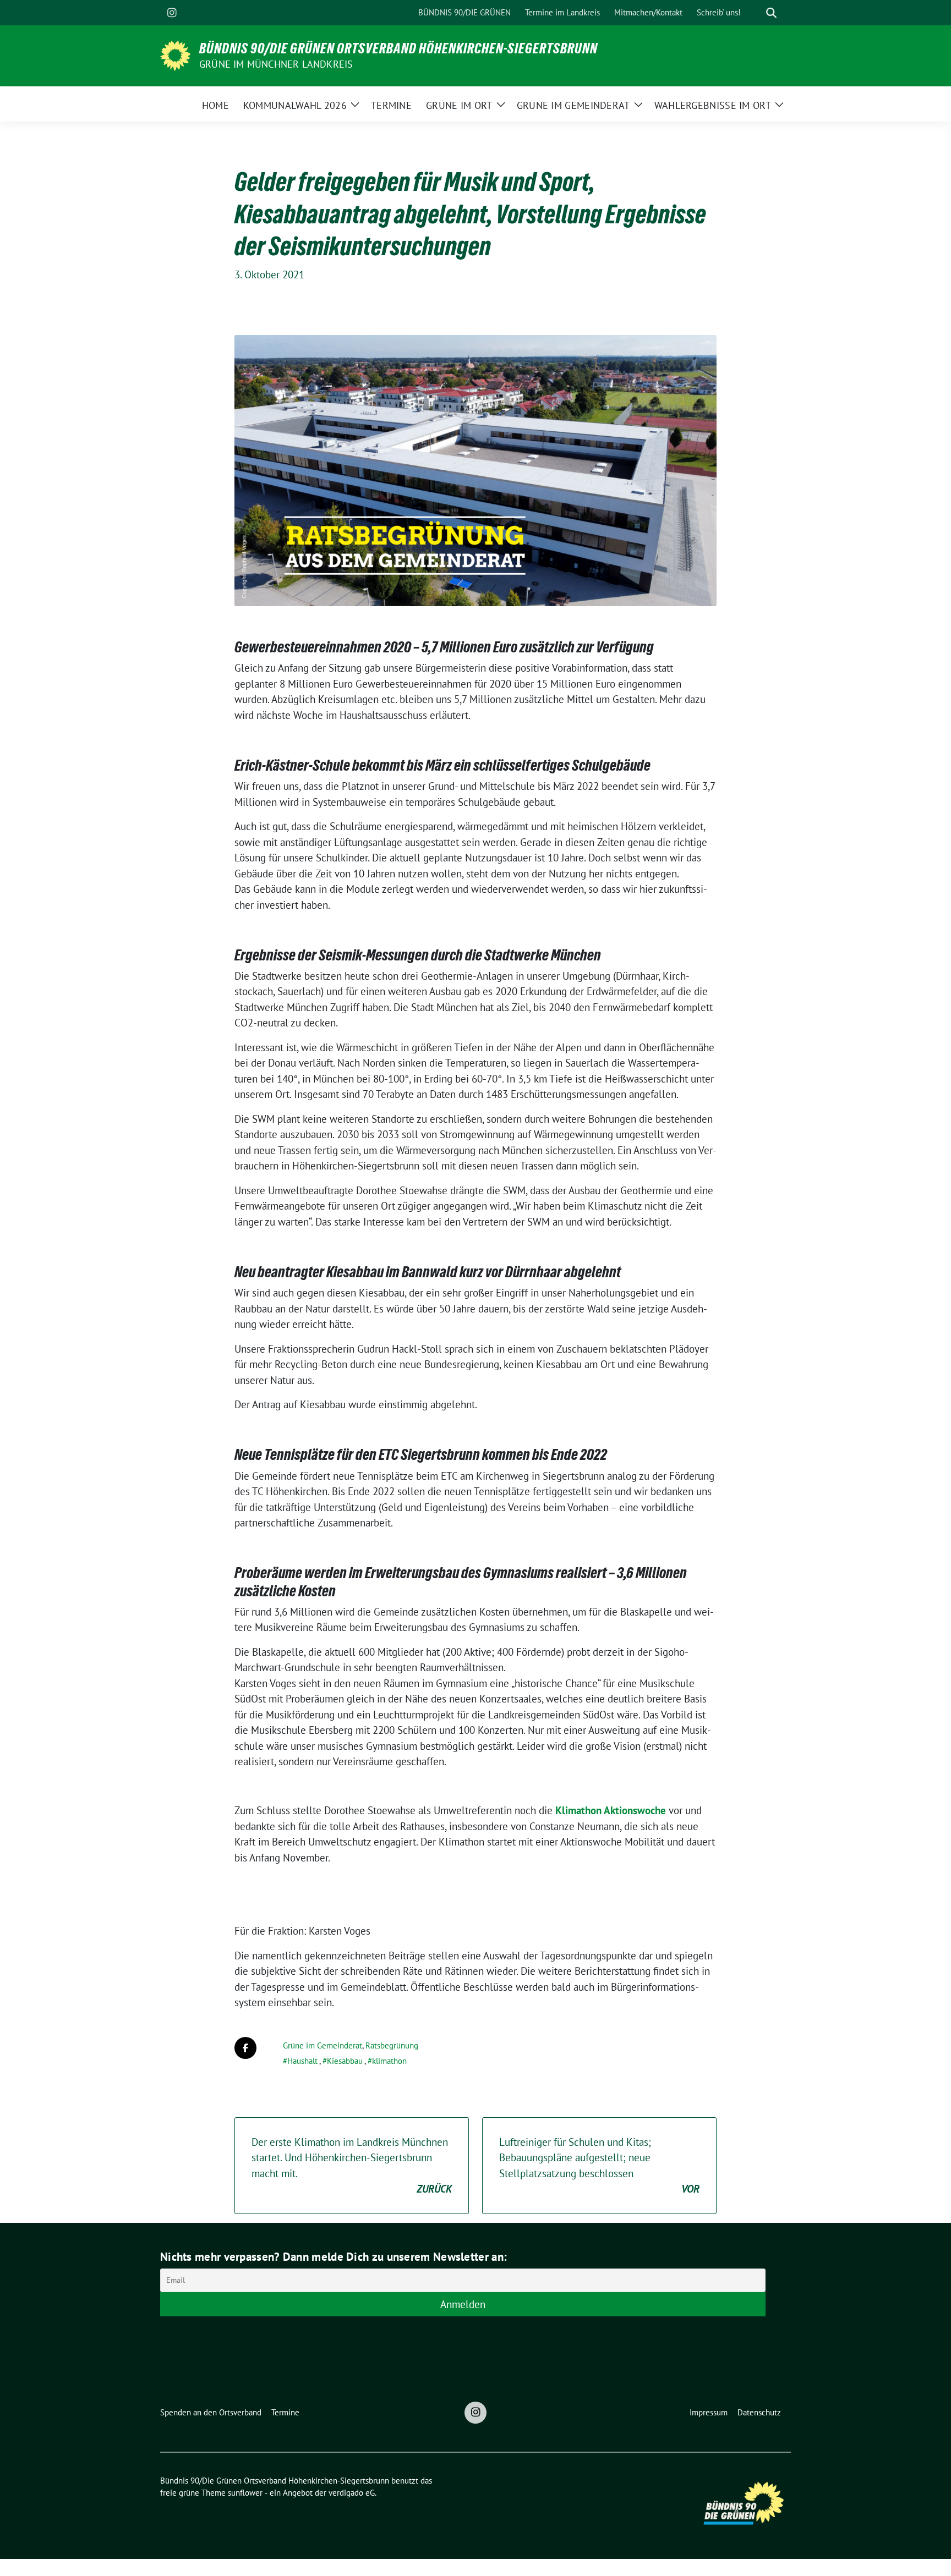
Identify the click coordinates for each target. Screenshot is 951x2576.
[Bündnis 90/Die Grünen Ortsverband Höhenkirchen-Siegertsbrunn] (175, 54)
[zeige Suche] (771, 13)
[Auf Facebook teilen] (245, 2048)
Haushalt (302, 2061)
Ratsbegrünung (392, 2045)
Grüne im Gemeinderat (323, 2045)
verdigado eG (352, 2493)
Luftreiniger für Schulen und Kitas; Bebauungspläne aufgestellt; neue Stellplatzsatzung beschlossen (599, 2166)
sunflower (245, 2493)
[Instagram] (172, 13)
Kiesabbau (345, 2061)
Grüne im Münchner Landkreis (276, 64)
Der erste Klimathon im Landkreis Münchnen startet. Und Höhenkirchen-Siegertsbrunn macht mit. (352, 2166)
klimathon (389, 2061)
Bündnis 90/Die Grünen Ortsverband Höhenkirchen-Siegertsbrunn (398, 48)
